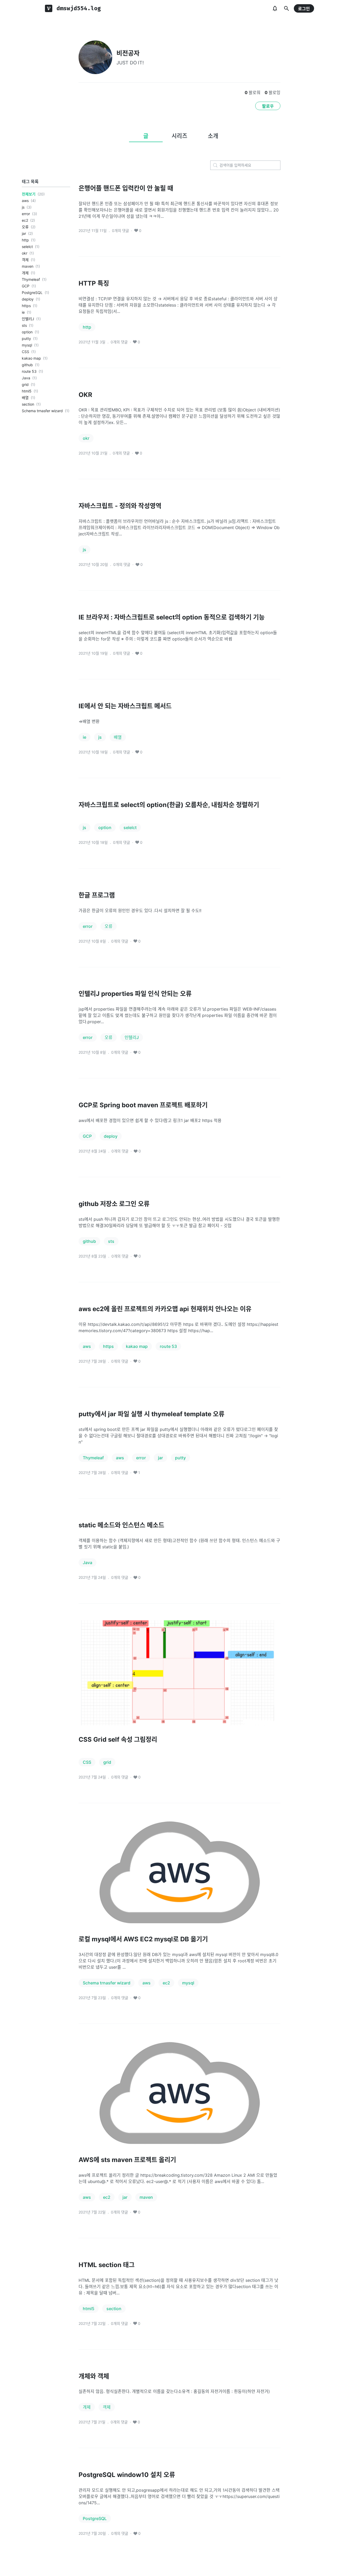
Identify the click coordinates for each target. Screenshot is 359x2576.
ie (23, 312)
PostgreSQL (32, 293)
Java (26, 378)
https (26, 306)
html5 (27, 391)
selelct (27, 247)
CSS (25, 352)
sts (24, 325)
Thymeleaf (31, 279)
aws (25, 201)
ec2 (25, 220)
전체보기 (29, 194)
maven (28, 266)
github (27, 365)
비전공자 (128, 53)
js (23, 207)
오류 (25, 227)
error (26, 214)
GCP (26, 286)
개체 (25, 273)
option (27, 332)
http (25, 240)
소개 (213, 136)
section (28, 404)
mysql (27, 345)
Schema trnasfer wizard (42, 411)
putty (26, 338)
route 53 (29, 371)
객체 (25, 260)
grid (25, 384)
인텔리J (28, 319)
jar (24, 233)
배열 (25, 398)
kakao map (31, 358)
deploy (28, 299)
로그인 (304, 9)
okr (25, 253)
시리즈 (179, 136)
